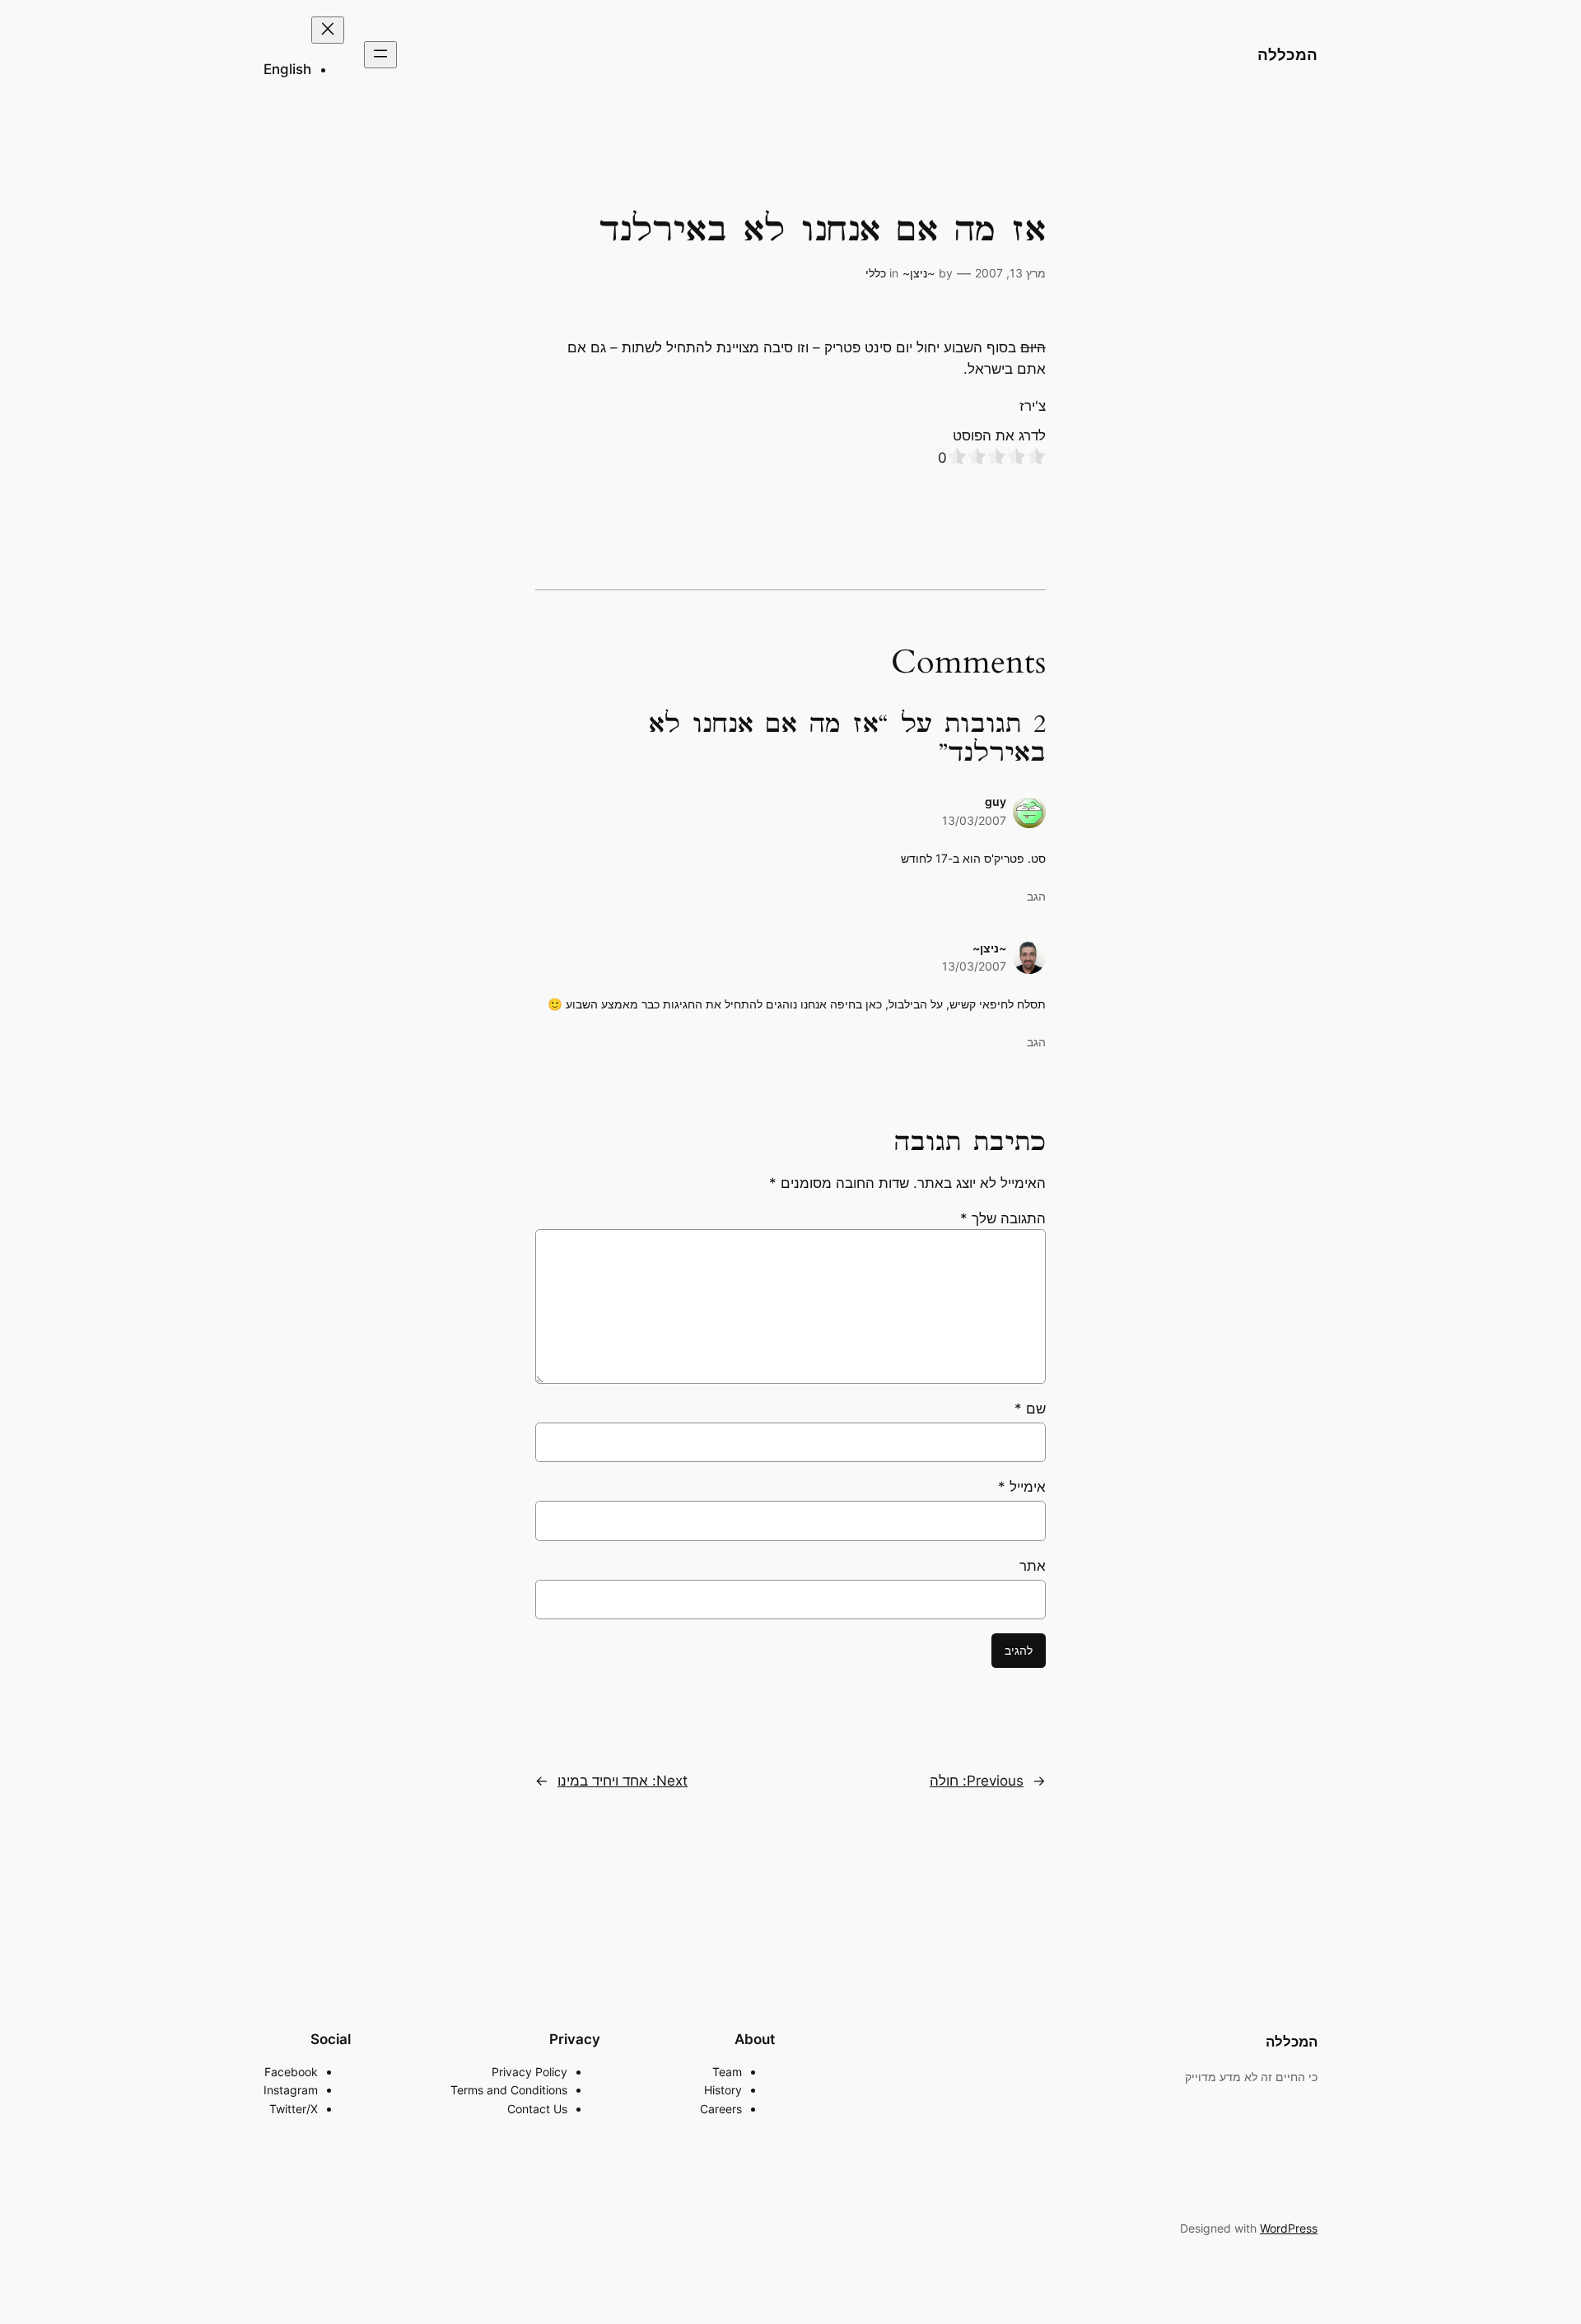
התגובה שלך (1003, 1218)
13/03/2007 (974, 820)
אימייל (1022, 1487)
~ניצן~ (919, 273)
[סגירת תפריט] (328, 30)
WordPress (1289, 2228)
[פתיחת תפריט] (380, 55)
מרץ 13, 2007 (1010, 273)
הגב (1036, 896)
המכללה (1287, 54)
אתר (1033, 1566)
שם (1030, 1409)
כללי (876, 273)
